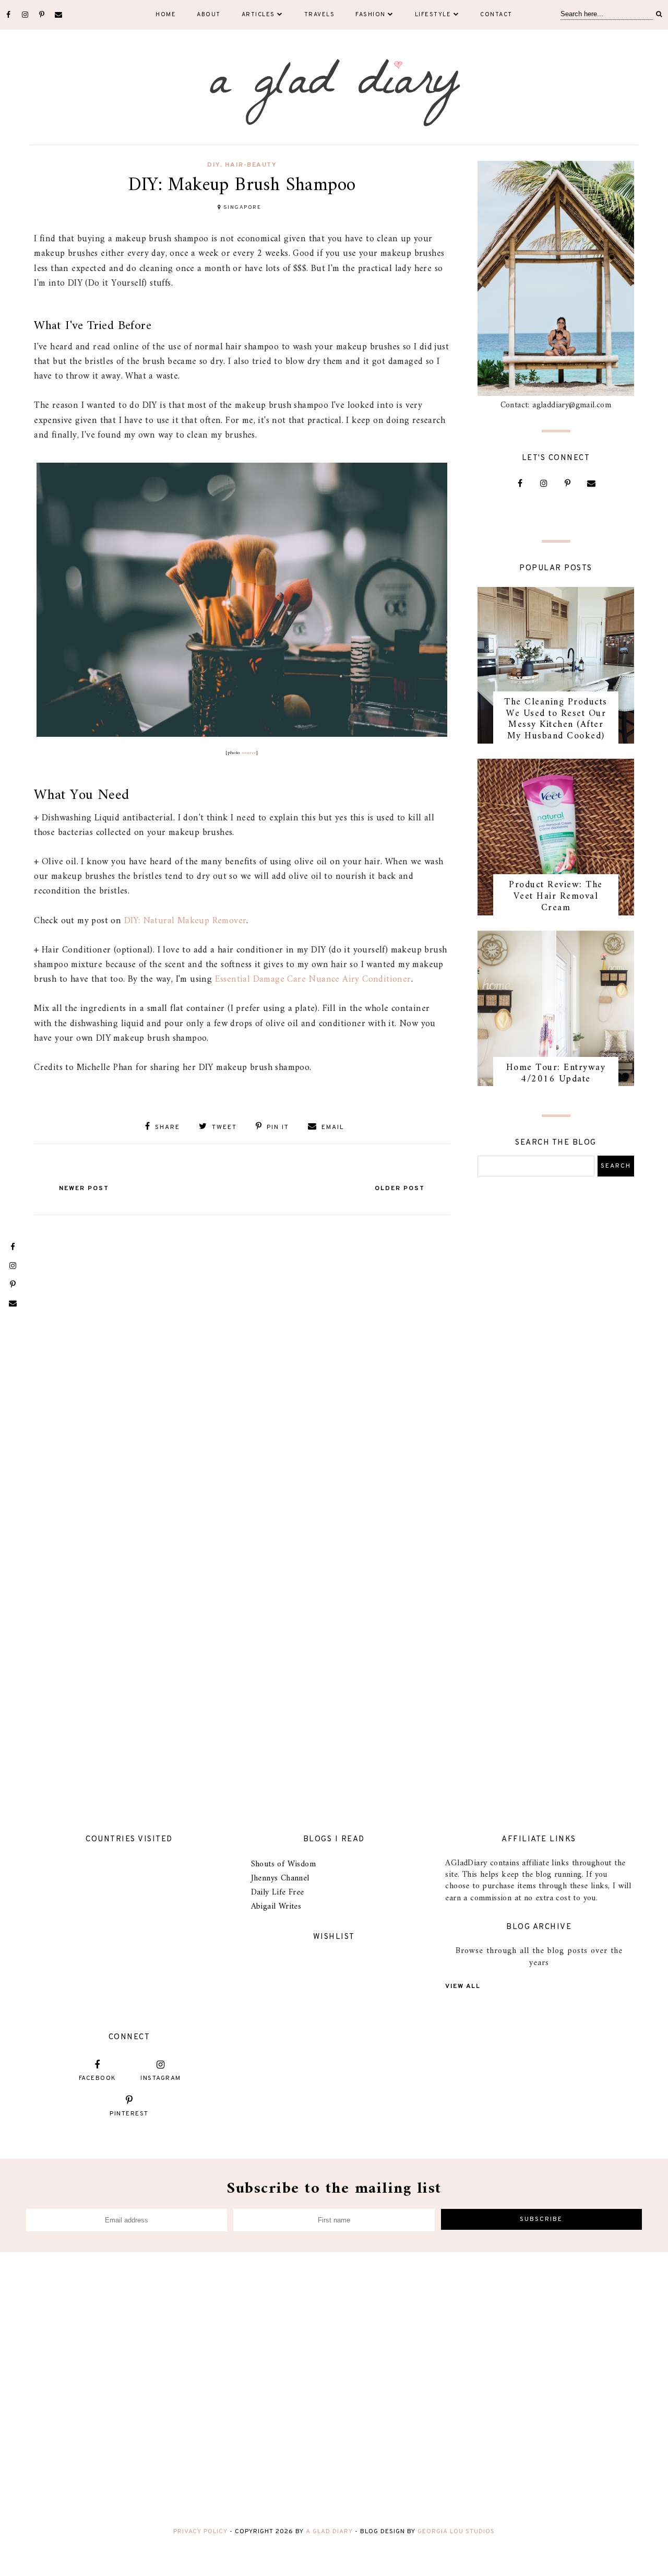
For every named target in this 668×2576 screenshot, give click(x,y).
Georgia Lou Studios (456, 2532)
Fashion (371, 15)
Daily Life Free (278, 1892)
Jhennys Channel (280, 1878)
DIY (214, 165)
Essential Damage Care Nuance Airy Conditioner (313, 979)
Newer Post (84, 1189)
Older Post (400, 1189)
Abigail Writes (276, 1907)
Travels (320, 15)
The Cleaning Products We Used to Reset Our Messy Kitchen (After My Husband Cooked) (556, 719)
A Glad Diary (329, 2532)
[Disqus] (242, 1351)
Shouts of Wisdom (283, 1864)
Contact (496, 15)
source (249, 753)
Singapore (242, 208)
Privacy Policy (200, 2532)
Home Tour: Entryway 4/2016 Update (556, 1073)
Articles (258, 15)
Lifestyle (433, 15)
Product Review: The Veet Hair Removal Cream (556, 896)
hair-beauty (251, 165)
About (209, 15)
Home (166, 15)
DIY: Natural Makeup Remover (186, 921)
